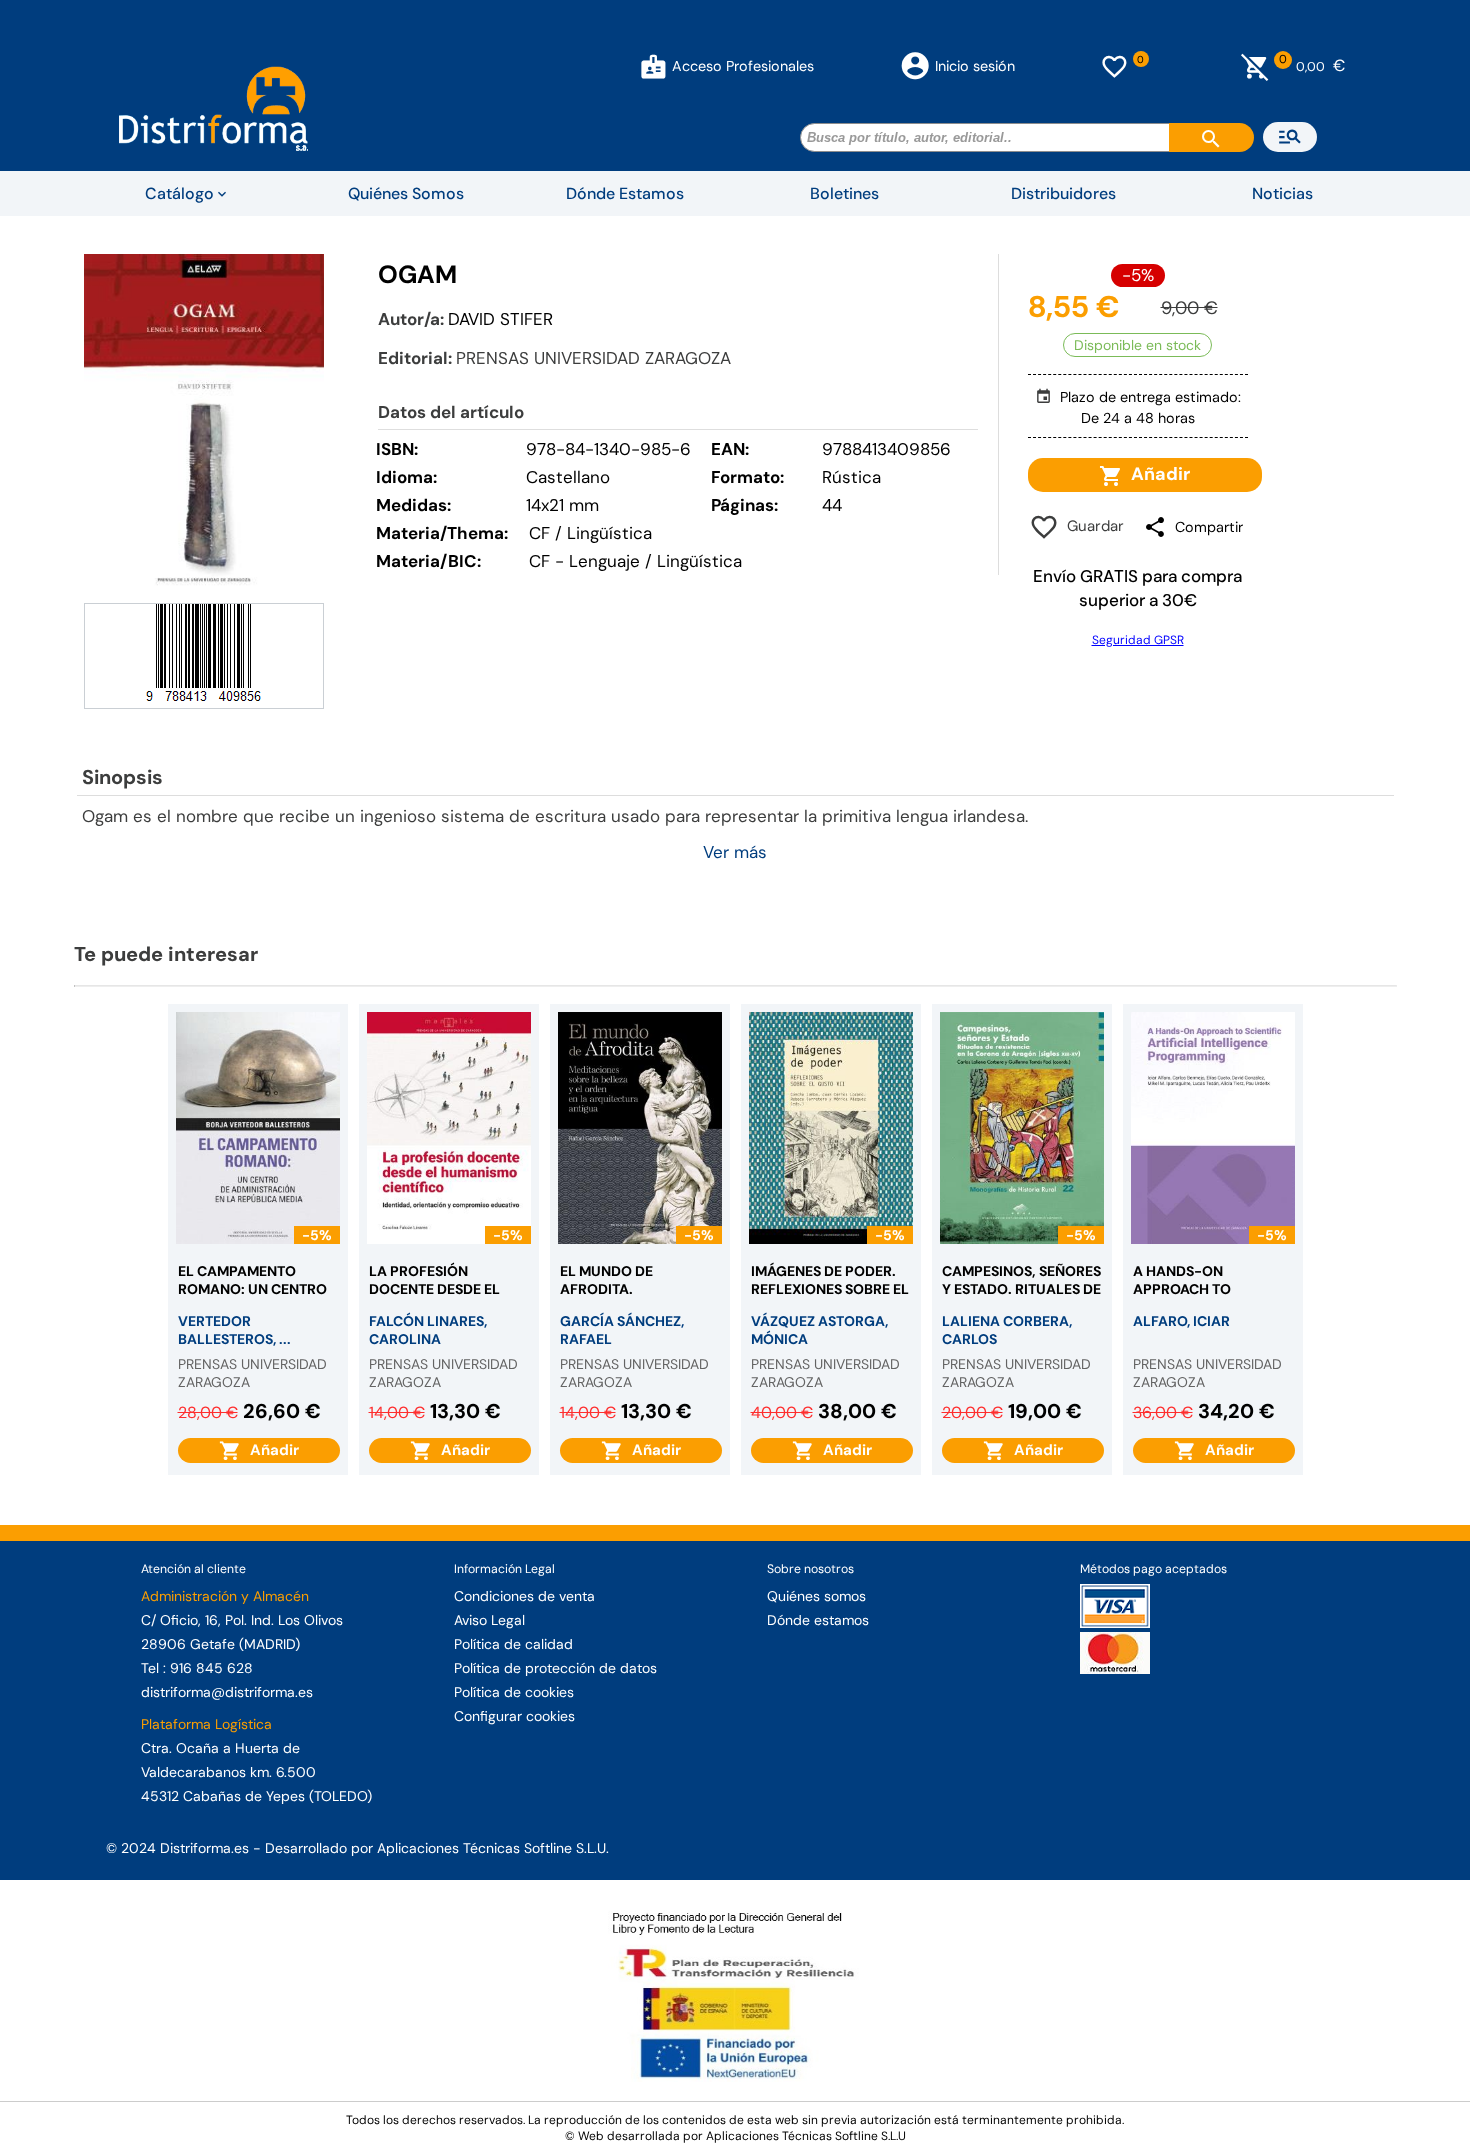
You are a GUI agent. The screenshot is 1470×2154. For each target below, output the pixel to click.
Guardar (1091, 526)
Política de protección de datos (555, 1668)
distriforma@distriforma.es (227, 1692)
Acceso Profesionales (743, 66)
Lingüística (699, 561)
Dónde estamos (818, 1620)
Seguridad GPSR (1138, 640)
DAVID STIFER (500, 319)
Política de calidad (513, 1644)
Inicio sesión (975, 66)
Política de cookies (514, 1692)
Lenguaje (604, 561)
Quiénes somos (816, 1596)
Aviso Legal (489, 1620)
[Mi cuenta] (653, 66)
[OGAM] (204, 426)
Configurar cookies (514, 1716)
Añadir (1156, 474)
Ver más (735, 852)
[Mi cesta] (1255, 66)
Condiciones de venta (524, 1596)
